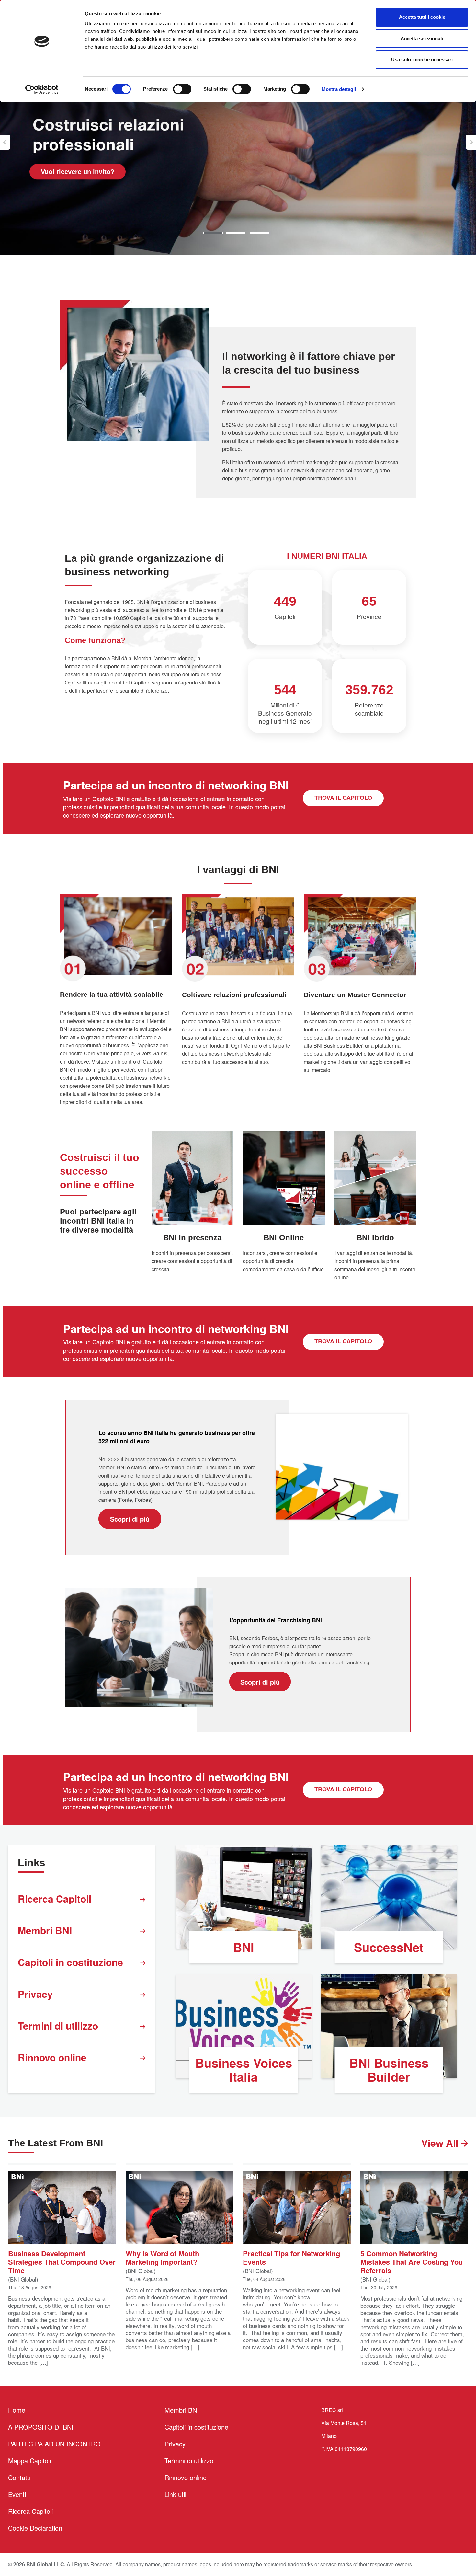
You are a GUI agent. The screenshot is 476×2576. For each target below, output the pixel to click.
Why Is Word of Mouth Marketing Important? (162, 2257)
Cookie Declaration (35, 2528)
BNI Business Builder (389, 2070)
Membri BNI (45, 1930)
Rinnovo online (52, 2057)
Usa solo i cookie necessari (422, 59)
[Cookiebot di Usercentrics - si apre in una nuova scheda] (42, 89)
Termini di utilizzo (58, 2025)
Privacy (35, 1994)
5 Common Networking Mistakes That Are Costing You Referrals (412, 2261)
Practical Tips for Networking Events (291, 2257)
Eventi (17, 2494)
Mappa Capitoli (29, 2461)
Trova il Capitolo (343, 798)
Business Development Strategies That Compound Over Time (62, 2261)
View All (441, 2143)
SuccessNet (389, 1947)
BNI (244, 1947)
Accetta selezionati (422, 38)
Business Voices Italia (244, 2070)
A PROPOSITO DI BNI (41, 2427)
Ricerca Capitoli (55, 1898)
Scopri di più (130, 1519)
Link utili (176, 2494)
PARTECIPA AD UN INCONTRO (54, 2444)
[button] (5, 142)
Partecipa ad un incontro (79, 171)
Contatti (19, 2477)
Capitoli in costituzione (70, 1962)
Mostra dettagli (339, 89)
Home (17, 2410)
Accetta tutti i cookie (422, 17)
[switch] (182, 89)
